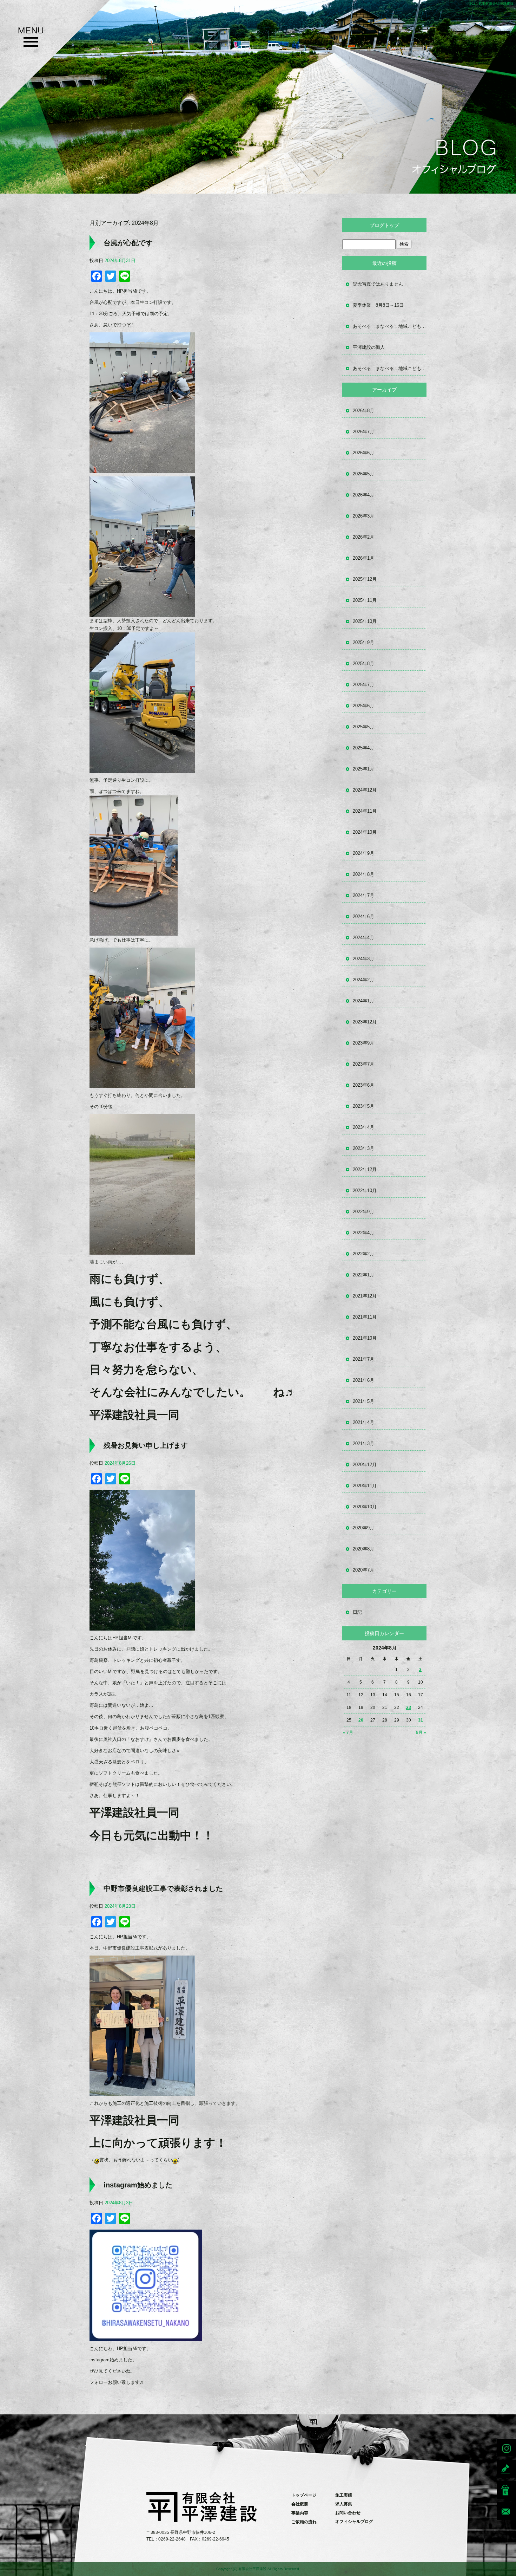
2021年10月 (365, 1338)
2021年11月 (365, 1317)
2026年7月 (363, 432)
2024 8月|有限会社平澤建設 (491, 3)
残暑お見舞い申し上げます (146, 1445)
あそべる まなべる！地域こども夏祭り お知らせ (390, 326)
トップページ (304, 2495)
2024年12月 (365, 790)
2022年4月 (363, 1233)
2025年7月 (363, 685)
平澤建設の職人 (369, 347)
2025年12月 (365, 579)
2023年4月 (363, 1127)
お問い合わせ (348, 2513)
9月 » (421, 1732)
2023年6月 (363, 1085)
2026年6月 (363, 453)
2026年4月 (363, 495)
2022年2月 (363, 1254)
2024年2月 (363, 980)
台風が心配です (128, 243)
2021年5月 (363, 1401)
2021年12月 (365, 1296)
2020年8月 (363, 1549)
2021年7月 (363, 1359)
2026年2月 (363, 537)
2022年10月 (365, 1191)
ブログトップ (384, 225)
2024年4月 (363, 938)
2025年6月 (363, 706)
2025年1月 (363, 769)
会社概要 (300, 2504)
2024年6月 (363, 916)
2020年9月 (363, 1528)
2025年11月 (365, 600)
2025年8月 (363, 663)
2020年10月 (365, 1507)
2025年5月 (363, 727)
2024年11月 (365, 811)
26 (361, 1720)
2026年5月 (363, 474)
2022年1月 (363, 1275)
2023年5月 (363, 1106)
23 (409, 1707)
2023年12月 (365, 1022)
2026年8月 (363, 411)
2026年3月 (363, 516)
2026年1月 (363, 558)
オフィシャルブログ (354, 2522)
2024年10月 (365, 832)
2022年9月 (363, 1212)
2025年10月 (365, 621)
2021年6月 (363, 1380)
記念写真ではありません (378, 284)
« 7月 (348, 1732)
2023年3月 (363, 1148)
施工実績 (344, 2495)
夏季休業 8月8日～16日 (378, 305)
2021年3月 (363, 1443)
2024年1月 (363, 1001)
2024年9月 (363, 853)
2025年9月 (363, 642)
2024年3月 (363, 959)
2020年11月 (365, 1486)
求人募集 (344, 2504)
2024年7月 (363, 895)
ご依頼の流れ (304, 2522)
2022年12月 (365, 1169)
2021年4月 (363, 1422)
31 (421, 1720)
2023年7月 (363, 1064)
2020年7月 (363, 1570)
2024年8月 (363, 874)
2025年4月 (363, 748)
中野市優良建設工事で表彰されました (163, 1888)
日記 (357, 1612)
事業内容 (300, 2513)
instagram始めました (138, 2185)
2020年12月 (365, 1465)
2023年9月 (363, 1043)
